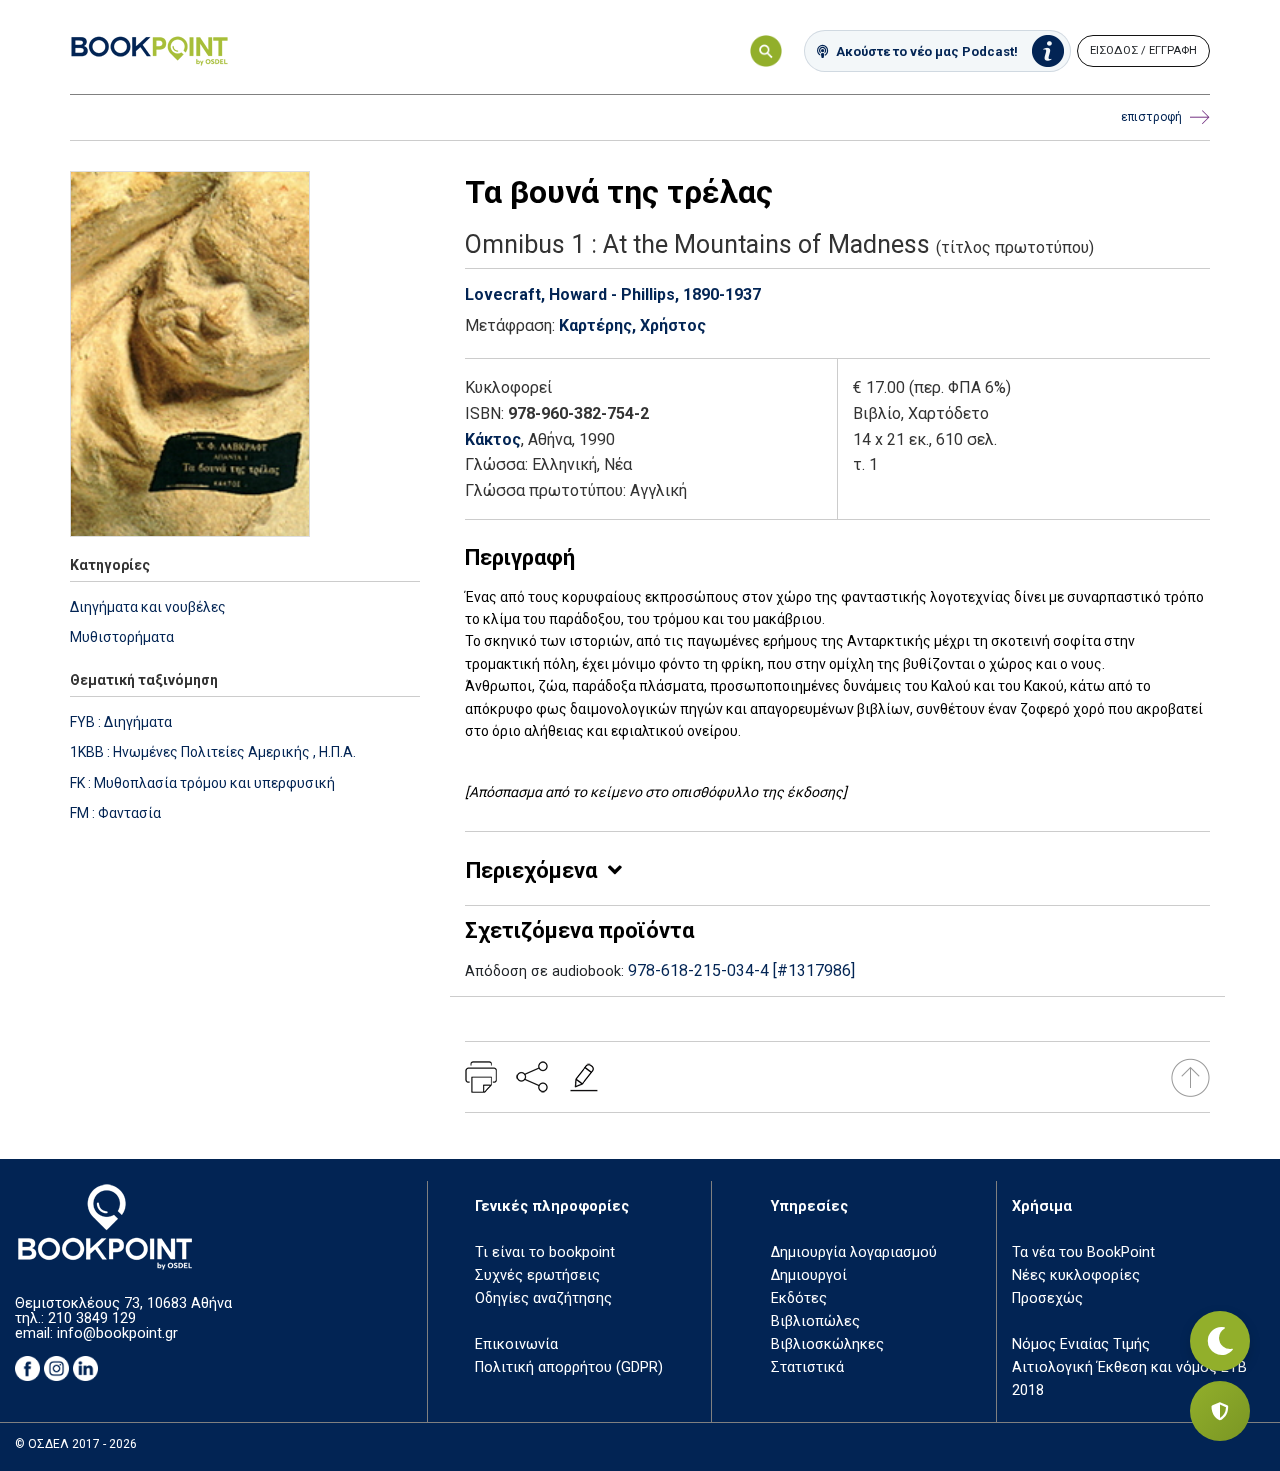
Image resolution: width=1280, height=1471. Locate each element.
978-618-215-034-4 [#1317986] (741, 970)
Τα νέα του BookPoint (1083, 1252)
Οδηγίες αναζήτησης (543, 1298)
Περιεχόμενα (531, 870)
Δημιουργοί (809, 1275)
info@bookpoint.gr (117, 1333)
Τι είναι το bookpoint (545, 1252)
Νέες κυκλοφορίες (1076, 1275)
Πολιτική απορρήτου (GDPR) (569, 1367)
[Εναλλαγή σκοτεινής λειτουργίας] (1220, 1341)
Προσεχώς (1047, 1298)
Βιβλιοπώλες (815, 1321)
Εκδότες (799, 1298)
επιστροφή (1151, 117)
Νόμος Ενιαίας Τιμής (1081, 1344)
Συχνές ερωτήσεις (537, 1275)
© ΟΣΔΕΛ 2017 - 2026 (76, 1444)
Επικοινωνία (516, 1344)
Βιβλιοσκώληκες (827, 1344)
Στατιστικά (807, 1367)
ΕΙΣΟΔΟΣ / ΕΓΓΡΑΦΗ (1143, 50)
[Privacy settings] (1220, 1411)
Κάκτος (493, 439)
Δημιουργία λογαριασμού (854, 1252)
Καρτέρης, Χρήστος (632, 325)
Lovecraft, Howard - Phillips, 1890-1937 (613, 294)
